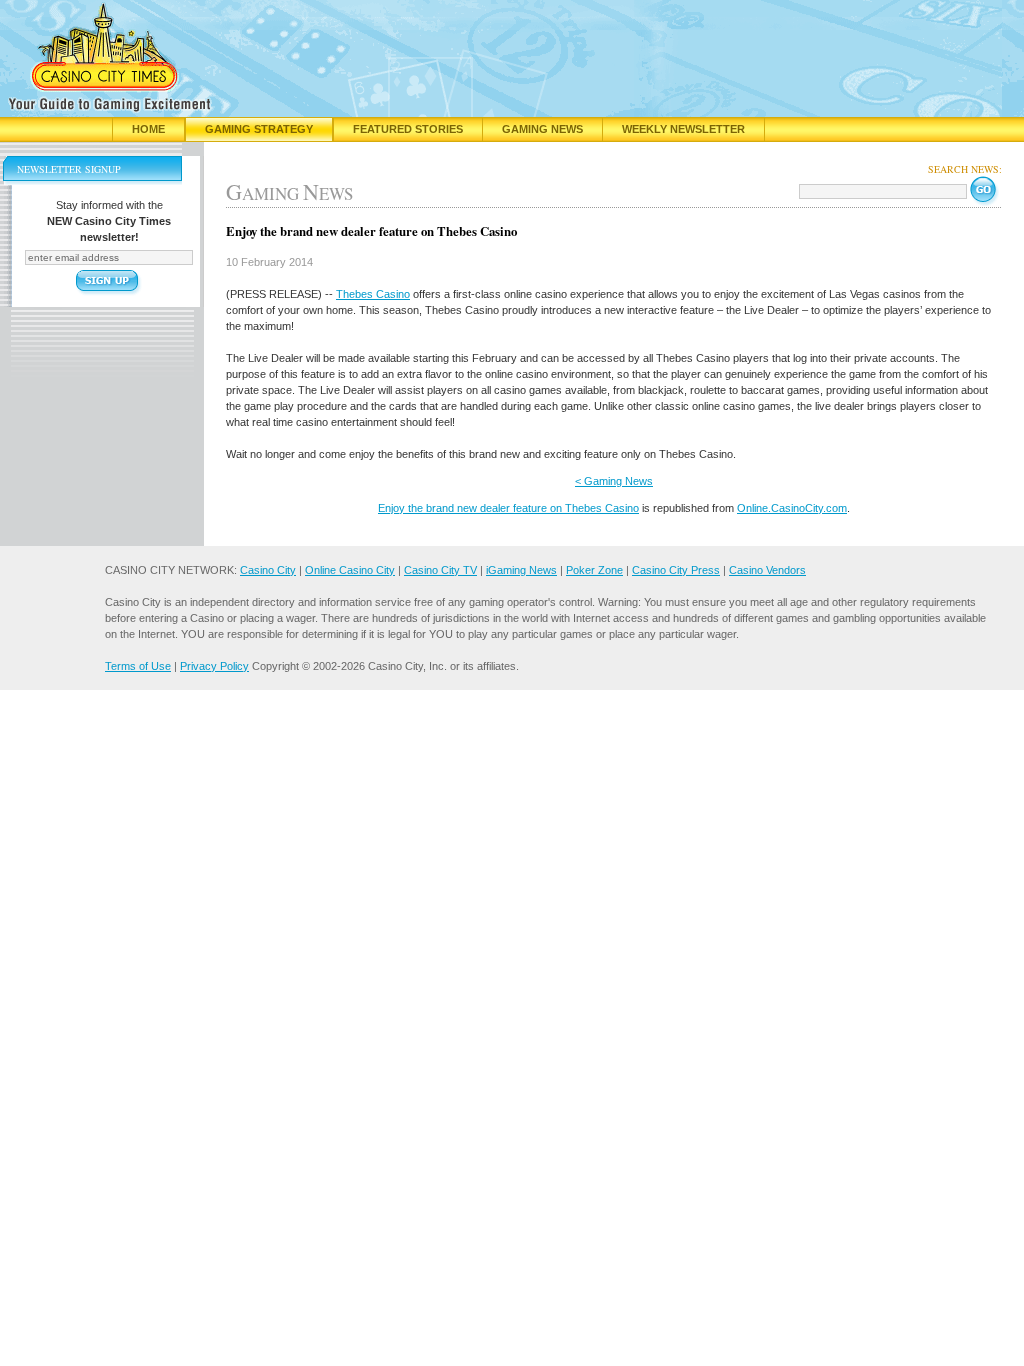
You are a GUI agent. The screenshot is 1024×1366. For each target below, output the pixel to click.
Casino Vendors (767, 570)
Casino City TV (440, 570)
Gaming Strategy (259, 129)
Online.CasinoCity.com (792, 508)
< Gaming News (614, 481)
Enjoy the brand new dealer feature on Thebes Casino (508, 508)
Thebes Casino (373, 294)
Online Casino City (350, 570)
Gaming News (542, 129)
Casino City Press (676, 570)
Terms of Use (138, 666)
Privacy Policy (214, 666)
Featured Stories (408, 129)
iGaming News (521, 570)
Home (148, 129)
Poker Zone (594, 570)
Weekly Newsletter (683, 129)
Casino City (268, 570)
